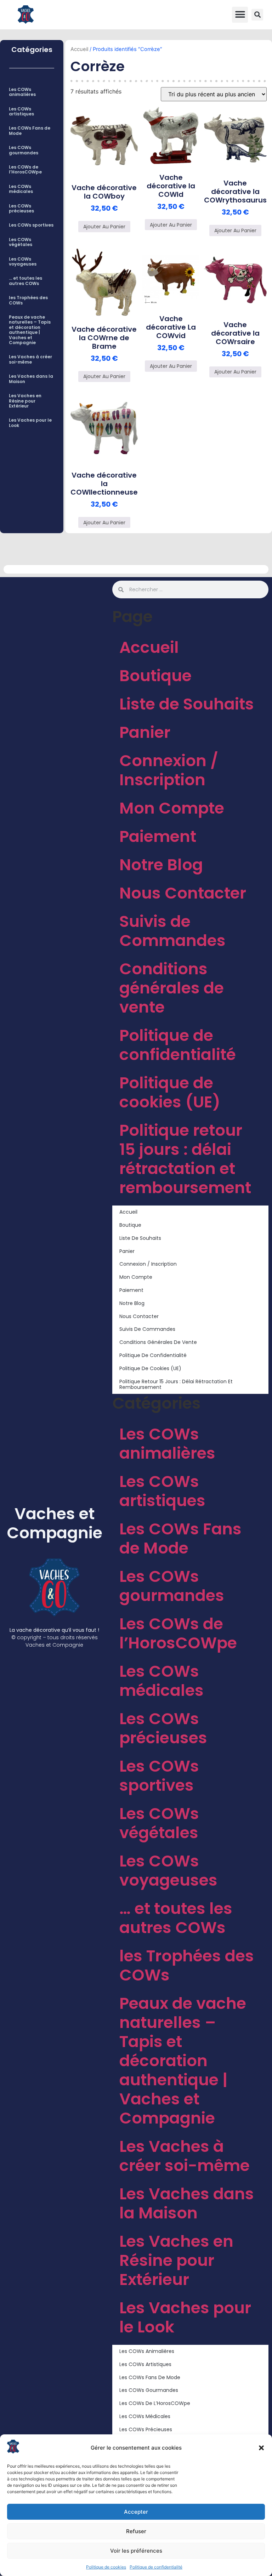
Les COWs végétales (21, 242)
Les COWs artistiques (21, 111)
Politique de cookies (106, 2567)
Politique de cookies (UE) (170, 1092)
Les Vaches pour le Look (30, 423)
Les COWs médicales (21, 189)
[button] (261, 2448)
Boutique (155, 676)
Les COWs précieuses (21, 208)
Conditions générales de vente (172, 988)
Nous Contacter (183, 893)
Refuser (136, 2531)
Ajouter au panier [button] (104, 227)
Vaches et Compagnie (55, 1523)
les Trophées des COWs (28, 300)
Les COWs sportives (31, 225)
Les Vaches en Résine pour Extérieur (25, 401)
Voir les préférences (136, 2551)
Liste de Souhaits (187, 704)
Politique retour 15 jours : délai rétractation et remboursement (185, 1159)
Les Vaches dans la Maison (31, 379)
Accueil (79, 49)
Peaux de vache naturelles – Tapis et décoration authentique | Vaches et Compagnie (30, 330)
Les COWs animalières (22, 92)
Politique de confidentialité (156, 2567)
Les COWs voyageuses (23, 261)
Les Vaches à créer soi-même (30, 359)
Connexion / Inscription (169, 770)
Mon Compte (172, 808)
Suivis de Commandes (172, 931)
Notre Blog (161, 865)
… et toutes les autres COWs (25, 281)
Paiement (158, 836)
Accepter (136, 2512)
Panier (145, 732)
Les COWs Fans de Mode (30, 130)
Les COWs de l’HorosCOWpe (25, 169)
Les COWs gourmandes (24, 150)
